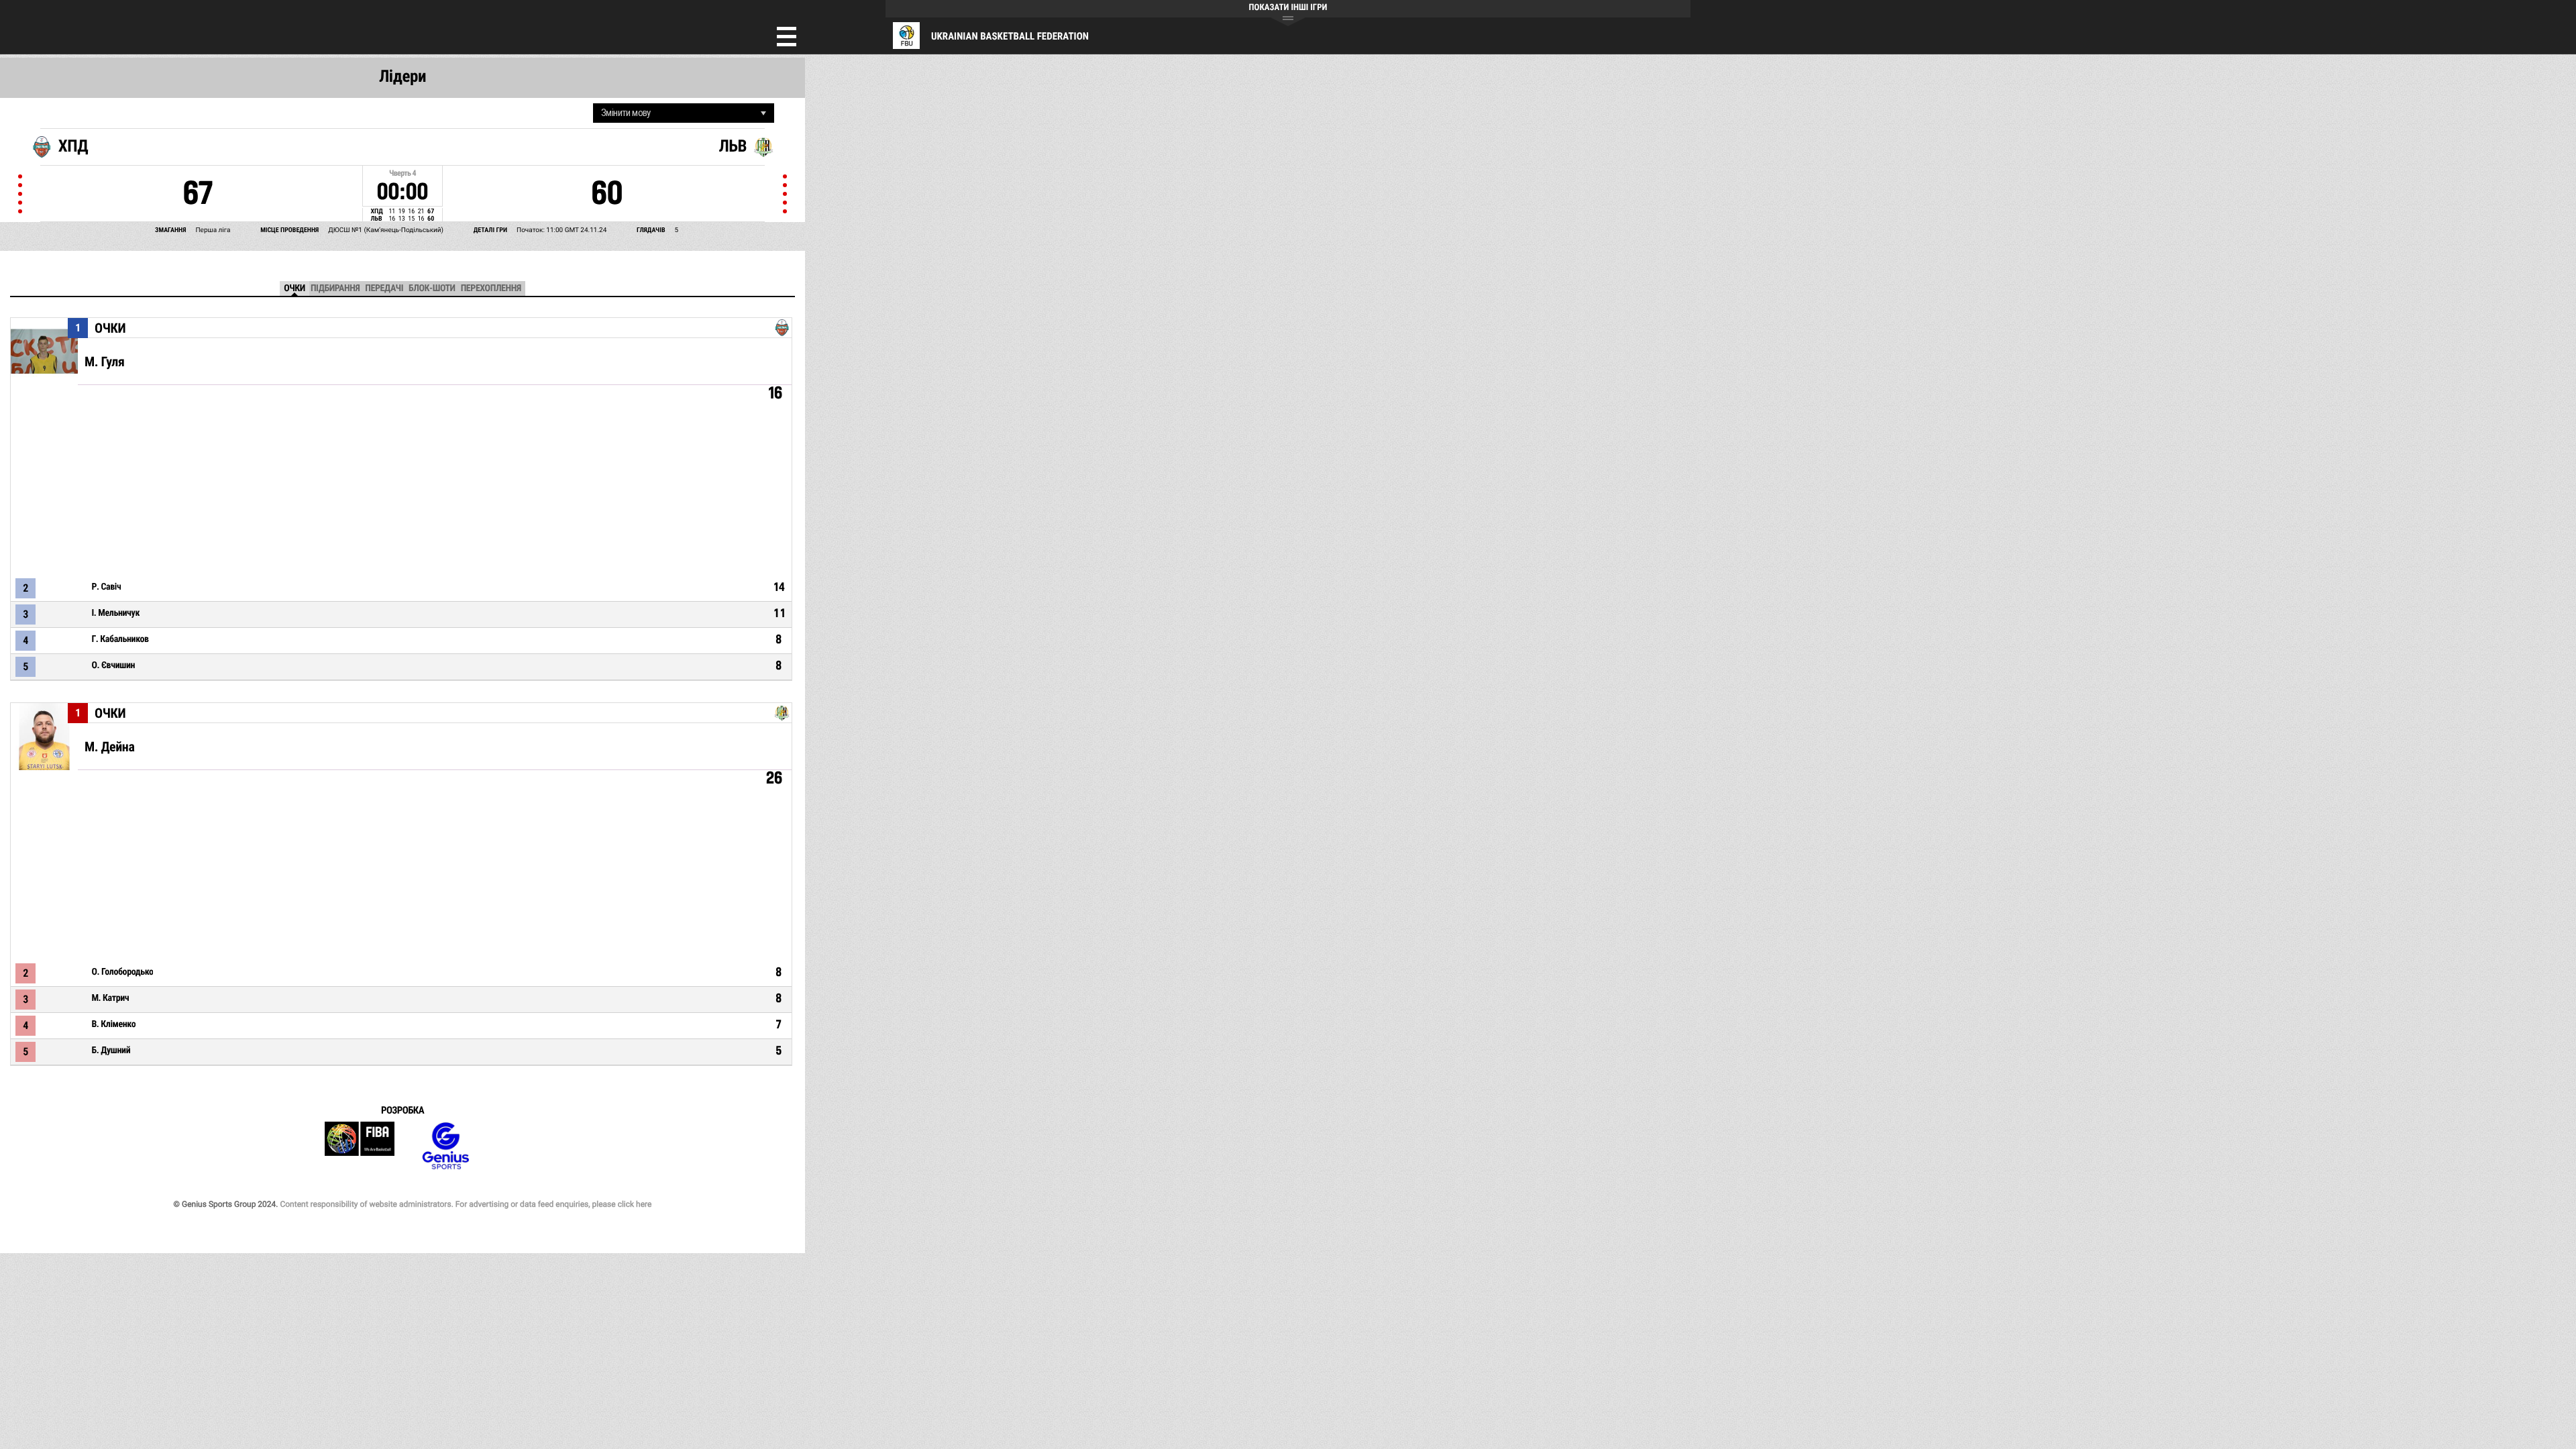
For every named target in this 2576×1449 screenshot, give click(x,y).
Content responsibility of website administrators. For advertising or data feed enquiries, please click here (466, 1204)
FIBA (360, 1146)
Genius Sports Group (445, 1146)
